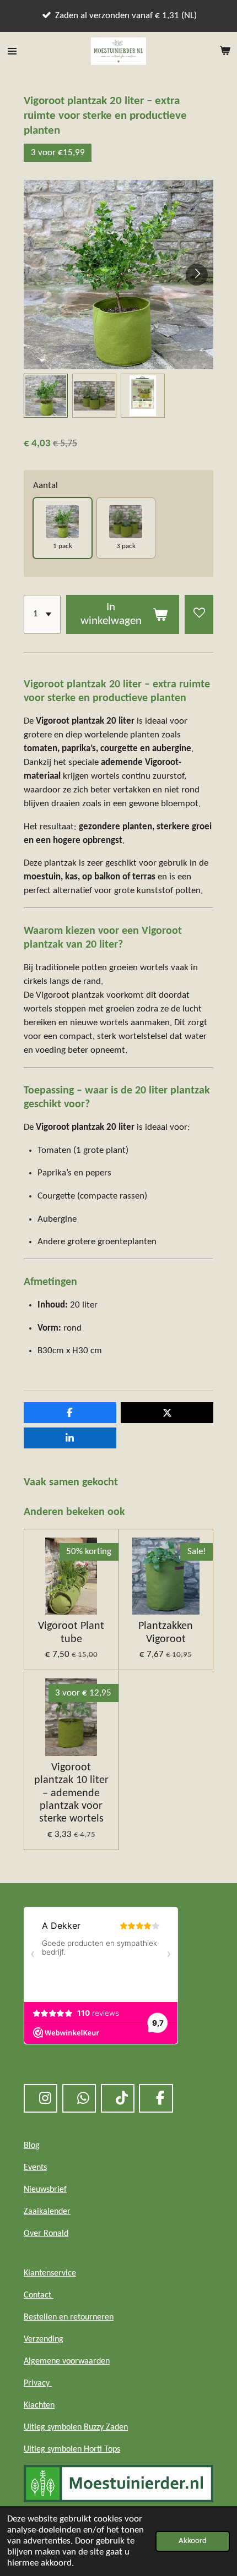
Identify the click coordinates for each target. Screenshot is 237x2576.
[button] (46, 396)
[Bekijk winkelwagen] (225, 51)
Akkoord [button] (193, 2541)
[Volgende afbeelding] (197, 275)
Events (35, 2168)
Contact (39, 2295)
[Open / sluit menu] (12, 51)
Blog (32, 2146)
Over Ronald (46, 2234)
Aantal (45, 486)
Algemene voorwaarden (67, 2361)
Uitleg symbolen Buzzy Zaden (76, 2427)
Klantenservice (50, 2273)
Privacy (38, 2383)
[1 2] (42, 614)
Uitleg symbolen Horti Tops (72, 2449)
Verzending (44, 2339)
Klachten (39, 2405)
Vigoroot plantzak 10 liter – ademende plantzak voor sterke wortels (71, 1793)
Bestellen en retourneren (69, 2317)
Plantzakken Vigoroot (166, 1632)
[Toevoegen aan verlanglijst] (199, 614)
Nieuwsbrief (45, 2190)
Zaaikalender (47, 2212)
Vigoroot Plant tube (71, 1632)
